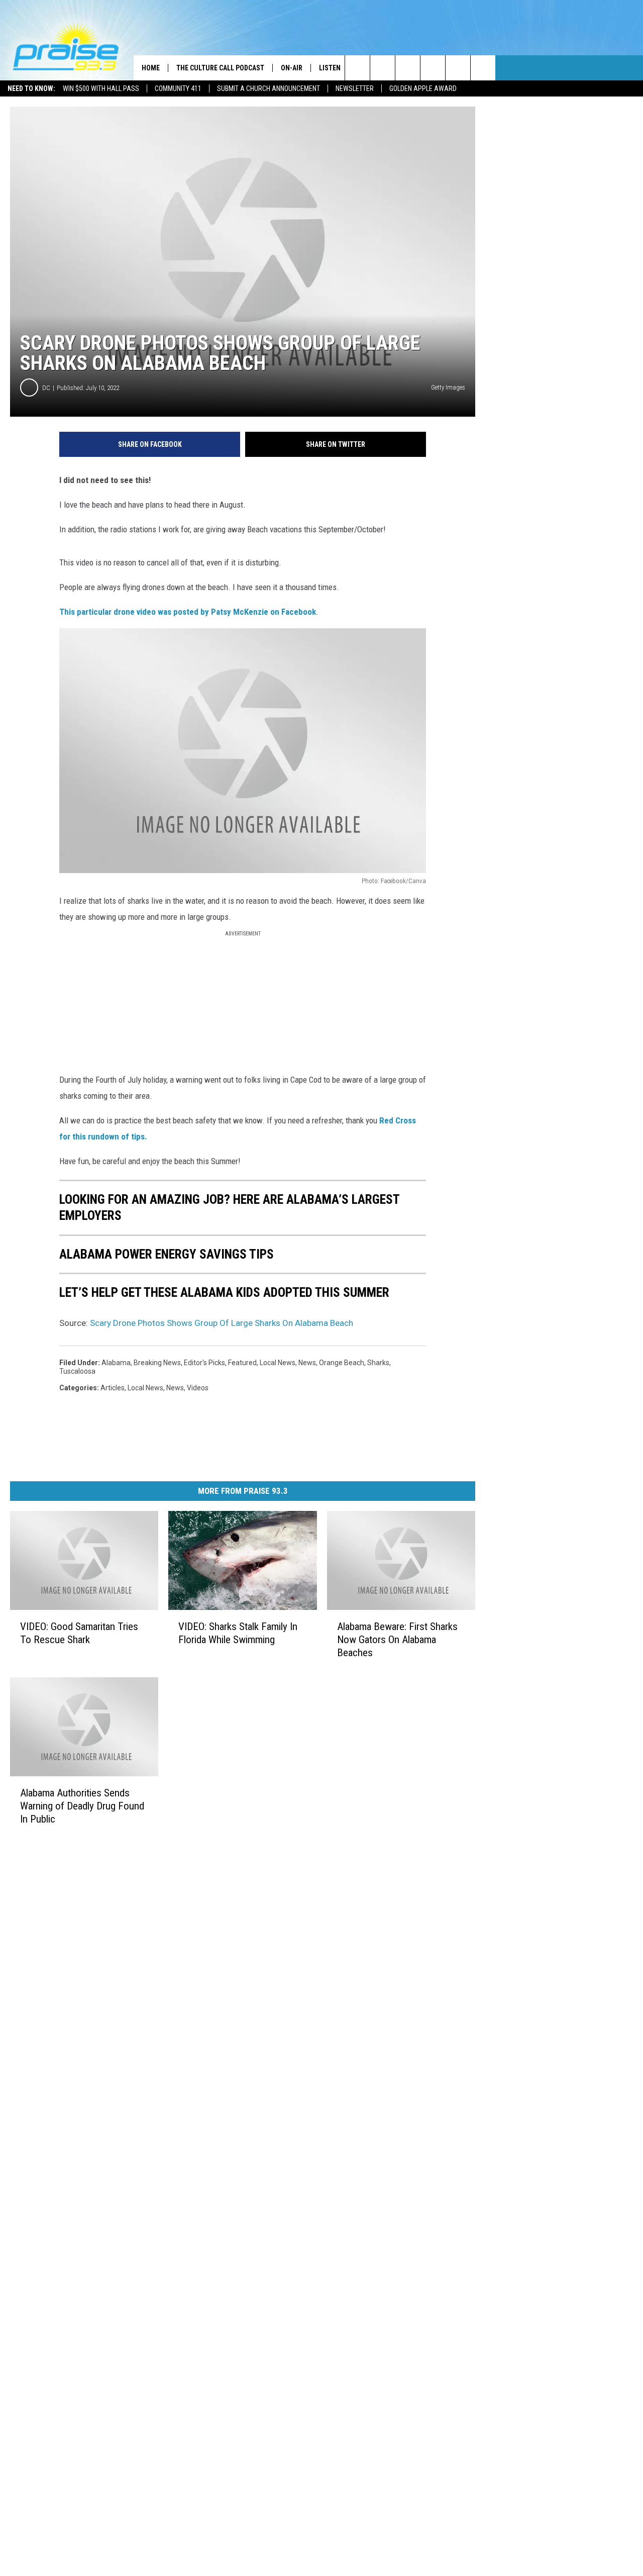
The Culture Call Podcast (220, 68)
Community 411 (178, 88)
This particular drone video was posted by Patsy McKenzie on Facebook (188, 612)
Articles (113, 1388)
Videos (198, 1388)
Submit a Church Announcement (269, 88)
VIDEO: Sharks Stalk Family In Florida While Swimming (238, 1633)
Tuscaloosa (77, 1371)
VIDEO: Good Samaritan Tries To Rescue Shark (79, 1633)
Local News (145, 1388)
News (307, 1363)
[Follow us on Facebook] (408, 68)
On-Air (292, 68)
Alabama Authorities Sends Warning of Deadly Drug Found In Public (82, 1805)
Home (151, 68)
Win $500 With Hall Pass (101, 88)
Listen (330, 68)
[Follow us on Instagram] (433, 68)
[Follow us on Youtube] (458, 68)
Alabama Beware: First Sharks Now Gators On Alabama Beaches (397, 1640)
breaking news (157, 1363)
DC (46, 388)
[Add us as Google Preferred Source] (383, 68)
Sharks (378, 1363)
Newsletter (355, 88)
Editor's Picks (204, 1363)
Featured (242, 1363)
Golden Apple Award (423, 88)
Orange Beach (342, 1363)
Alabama (116, 1363)
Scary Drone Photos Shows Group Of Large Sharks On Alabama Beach (222, 1323)
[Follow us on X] (483, 68)
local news (278, 1363)
